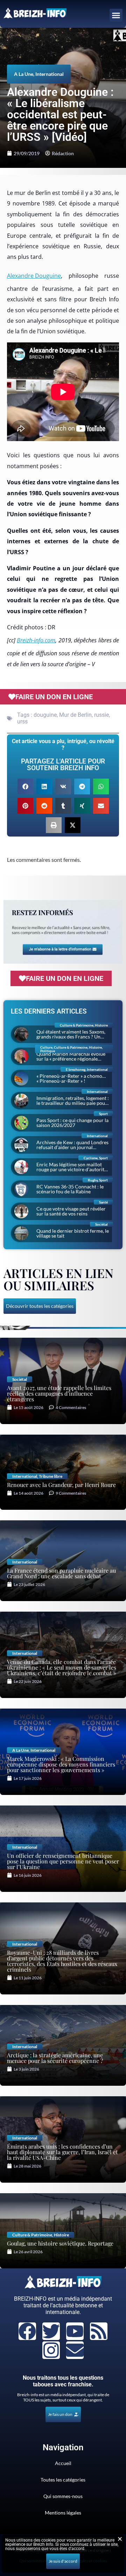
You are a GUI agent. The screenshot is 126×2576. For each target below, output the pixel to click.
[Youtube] (75, 2331)
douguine (45, 715)
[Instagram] (51, 2350)
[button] (116, 15)
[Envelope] (75, 2350)
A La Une (24, 74)
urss (22, 722)
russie (101, 715)
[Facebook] (27, 2331)
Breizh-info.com (36, 640)
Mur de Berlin (75, 715)
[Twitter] (51, 2331)
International (50, 74)
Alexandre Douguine (34, 276)
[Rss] (99, 2331)
